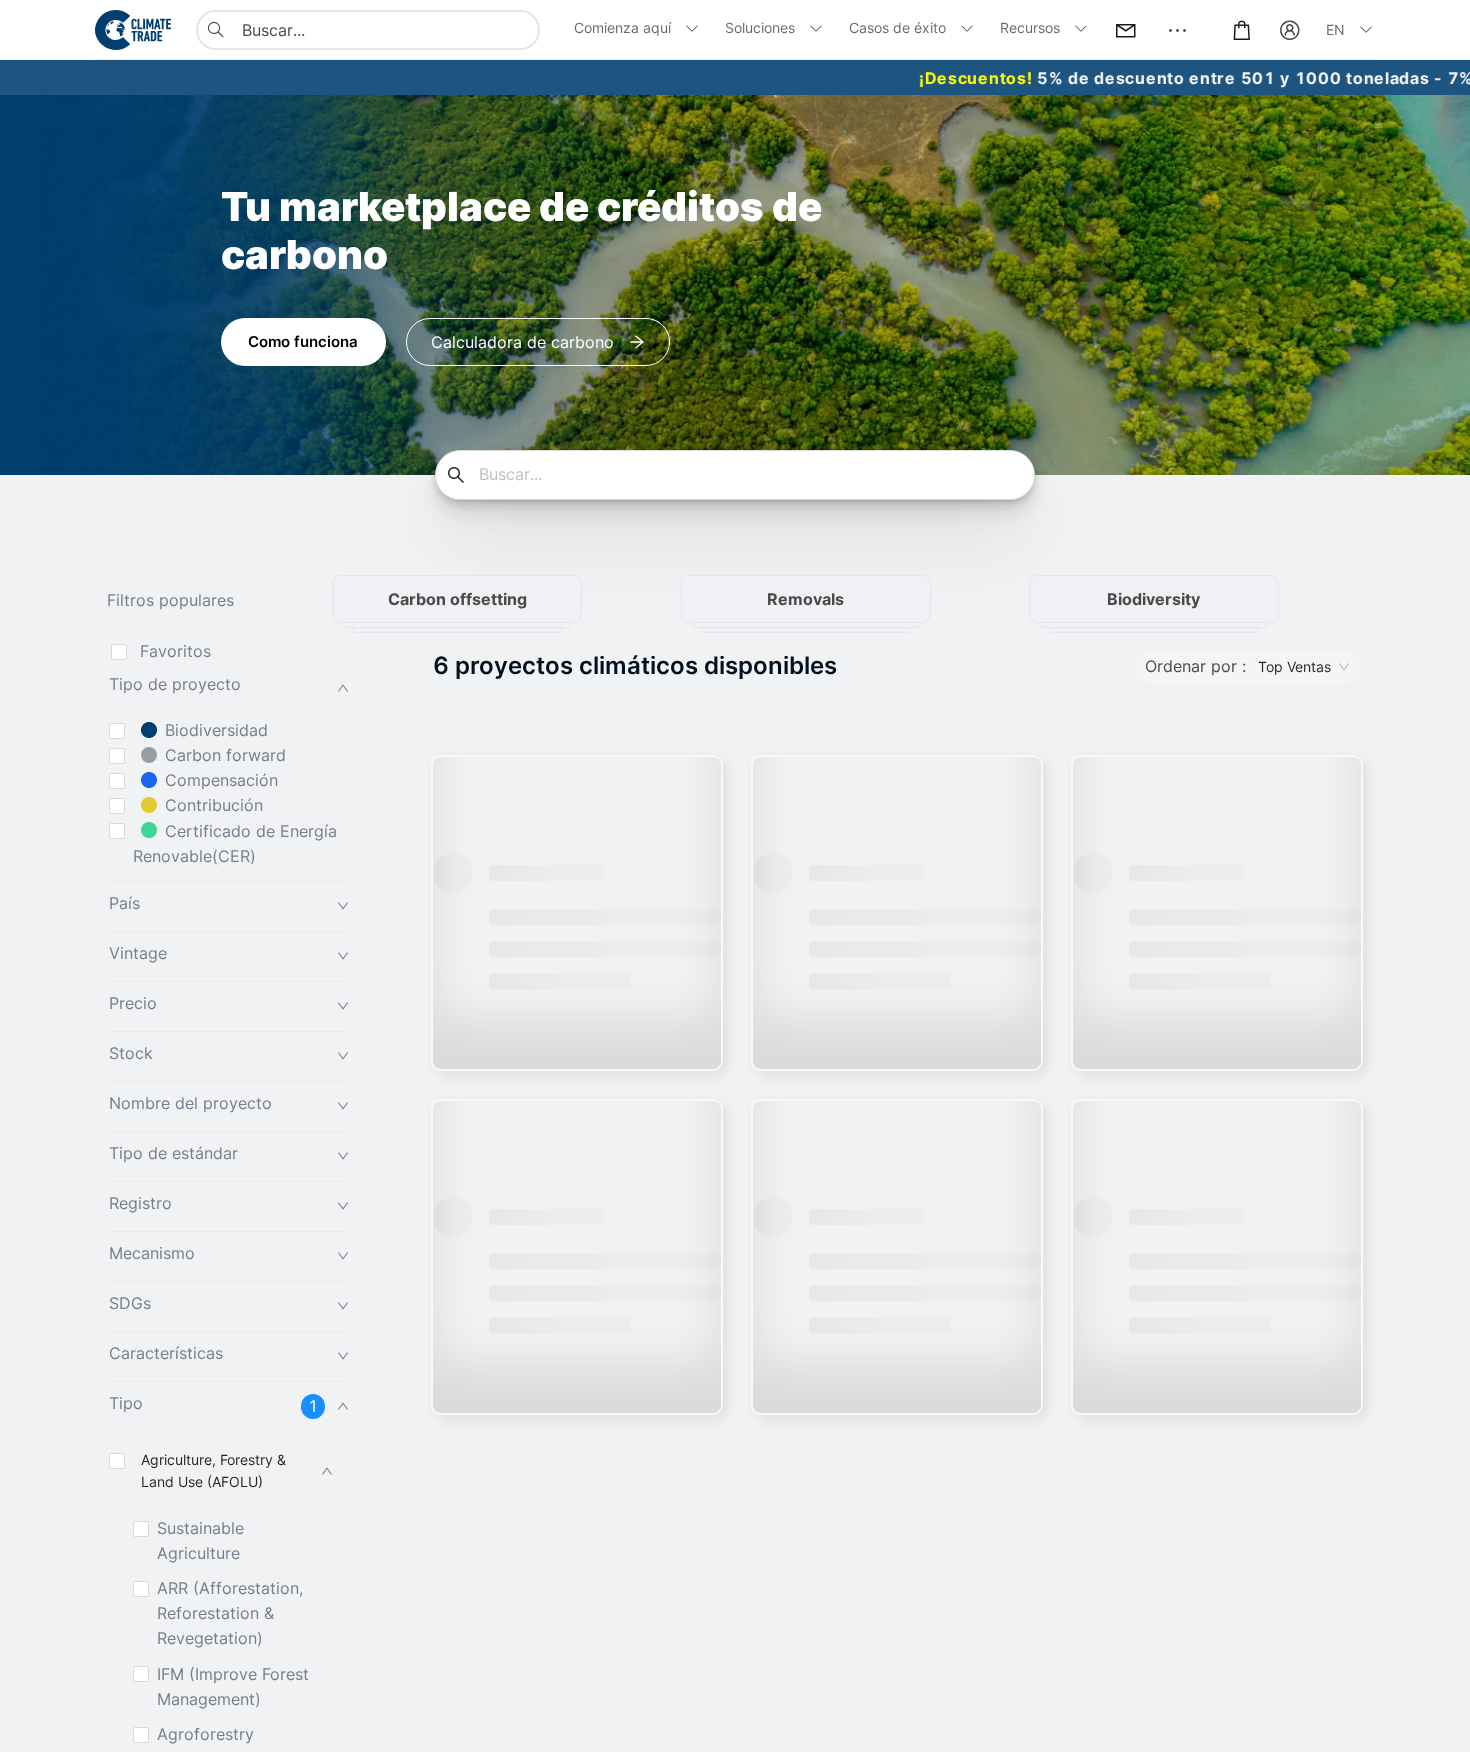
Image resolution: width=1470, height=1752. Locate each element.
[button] (229, 687)
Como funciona (303, 341)
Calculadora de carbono (522, 342)
